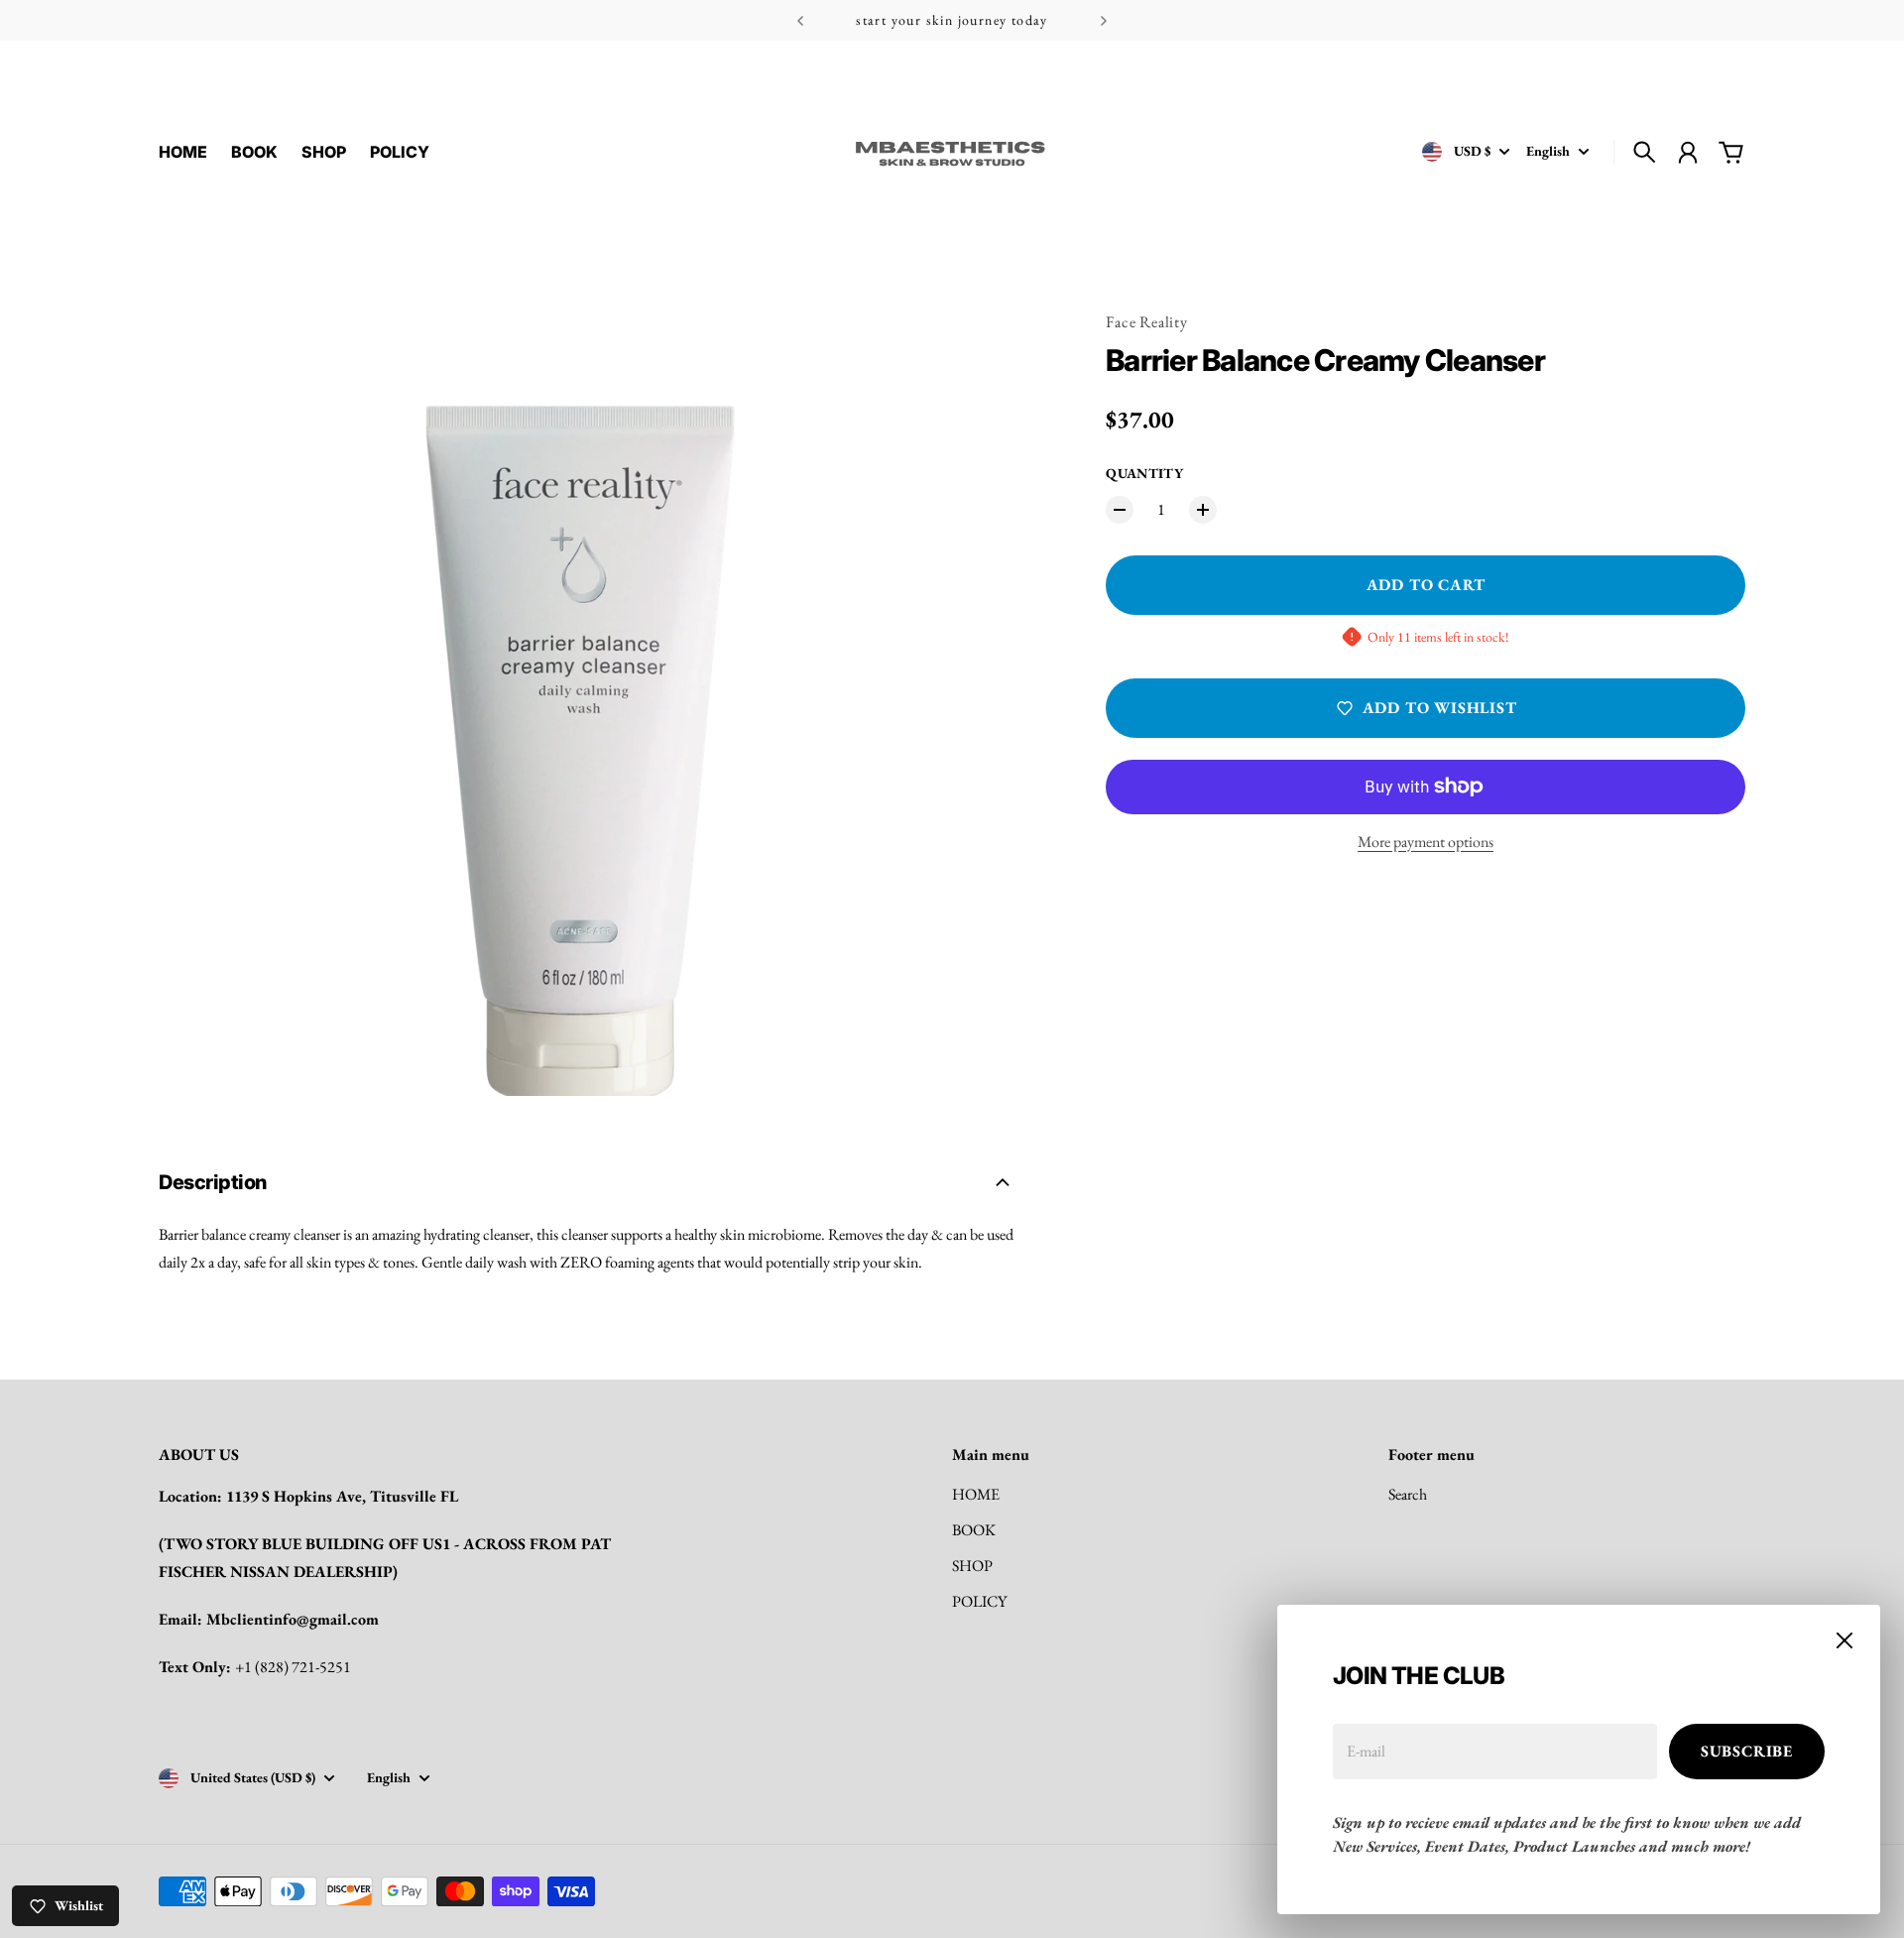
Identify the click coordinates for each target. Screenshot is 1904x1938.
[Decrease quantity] (1120, 510)
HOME (976, 1494)
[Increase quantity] (1203, 510)
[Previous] (800, 20)
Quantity (1144, 473)
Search (1408, 1494)
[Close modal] (1844, 1640)
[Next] (1104, 20)
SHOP (972, 1566)
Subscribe (1747, 1751)
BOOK (974, 1530)
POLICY (979, 1601)
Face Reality (1147, 322)
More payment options (1426, 842)
